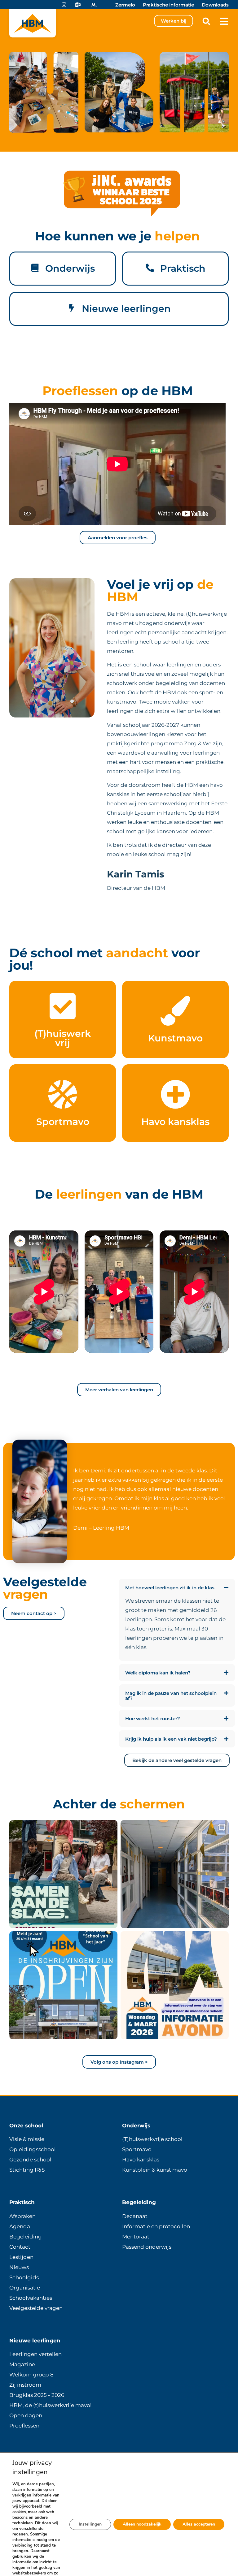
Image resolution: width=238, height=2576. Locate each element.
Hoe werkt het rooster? (153, 1719)
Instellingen (90, 2524)
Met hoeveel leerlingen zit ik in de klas (170, 1588)
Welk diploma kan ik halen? (158, 1673)
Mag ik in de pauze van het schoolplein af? (171, 1696)
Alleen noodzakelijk (142, 2524)
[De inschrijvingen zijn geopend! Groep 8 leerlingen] (63, 1985)
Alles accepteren (199, 2524)
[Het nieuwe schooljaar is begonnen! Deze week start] (63, 1874)
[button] (206, 21)
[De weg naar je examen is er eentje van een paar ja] (175, 1874)
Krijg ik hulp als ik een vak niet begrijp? (171, 1739)
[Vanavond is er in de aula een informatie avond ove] (175, 1985)
